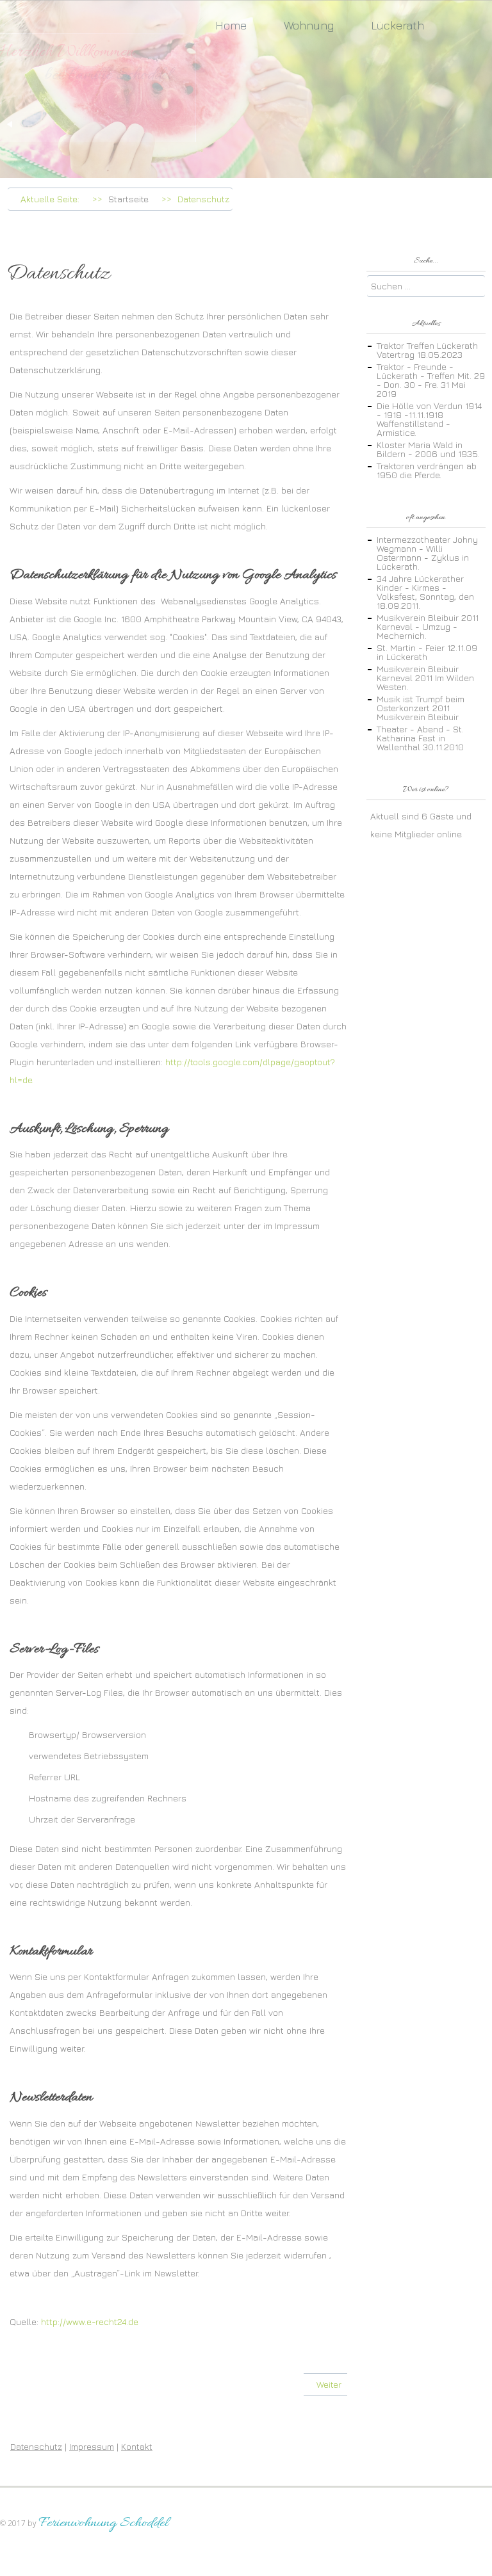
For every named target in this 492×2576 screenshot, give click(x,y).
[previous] (10, 124)
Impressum (92, 2446)
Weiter (330, 2384)
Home (231, 25)
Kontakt (137, 2446)
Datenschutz (36, 2446)
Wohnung (309, 25)
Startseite (128, 199)
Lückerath (398, 25)
